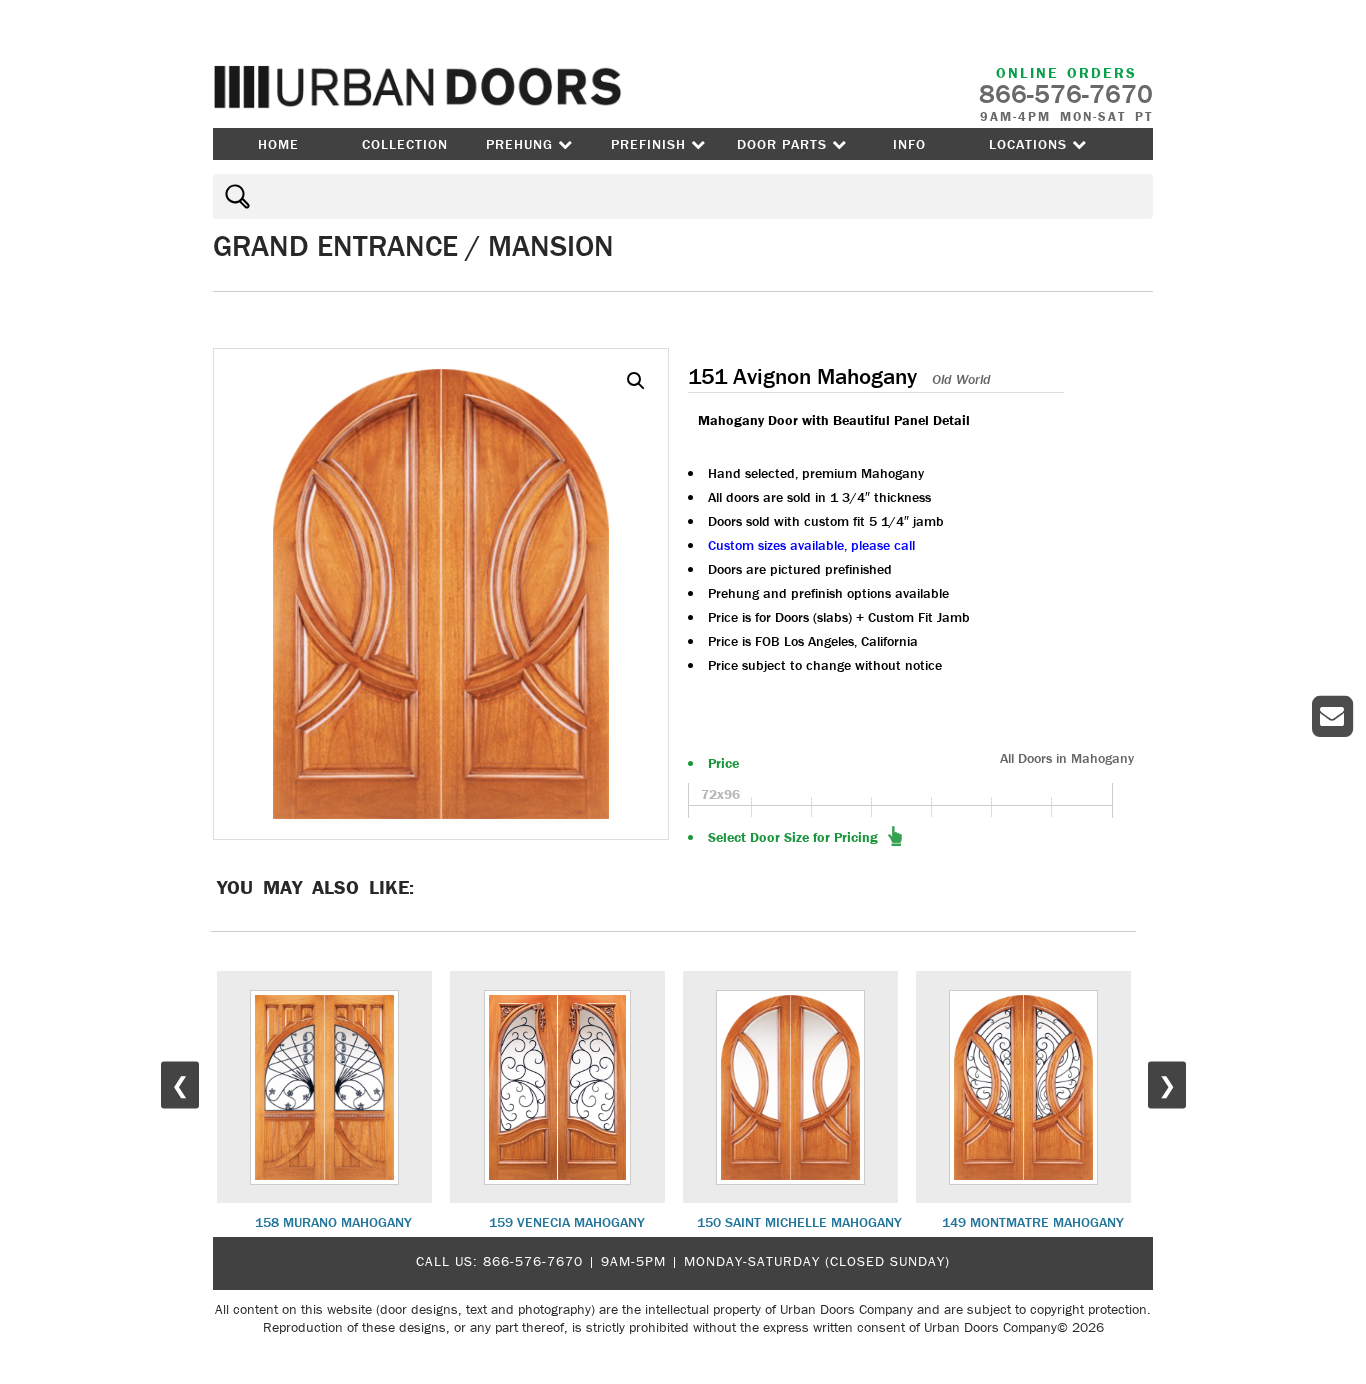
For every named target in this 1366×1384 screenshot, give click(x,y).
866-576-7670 (533, 1261)
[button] (636, 381)
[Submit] (234, 196)
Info (909, 144)
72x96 (720, 794)
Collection (405, 144)
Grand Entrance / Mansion (413, 245)
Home (278, 144)
